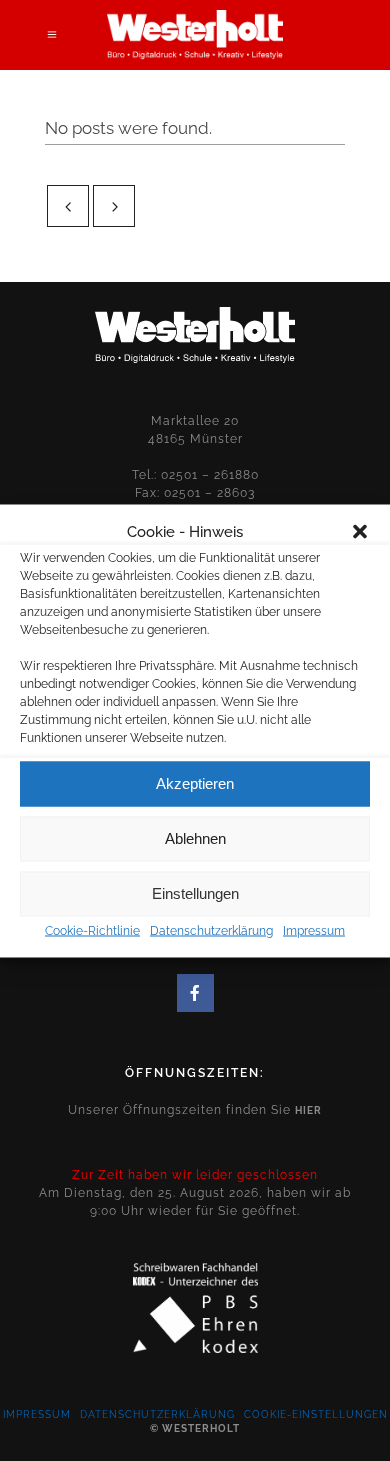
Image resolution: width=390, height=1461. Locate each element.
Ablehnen (195, 838)
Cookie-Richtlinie (92, 930)
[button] (360, 531)
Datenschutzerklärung (211, 930)
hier (308, 1110)
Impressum (314, 930)
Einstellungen (195, 893)
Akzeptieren (195, 783)
